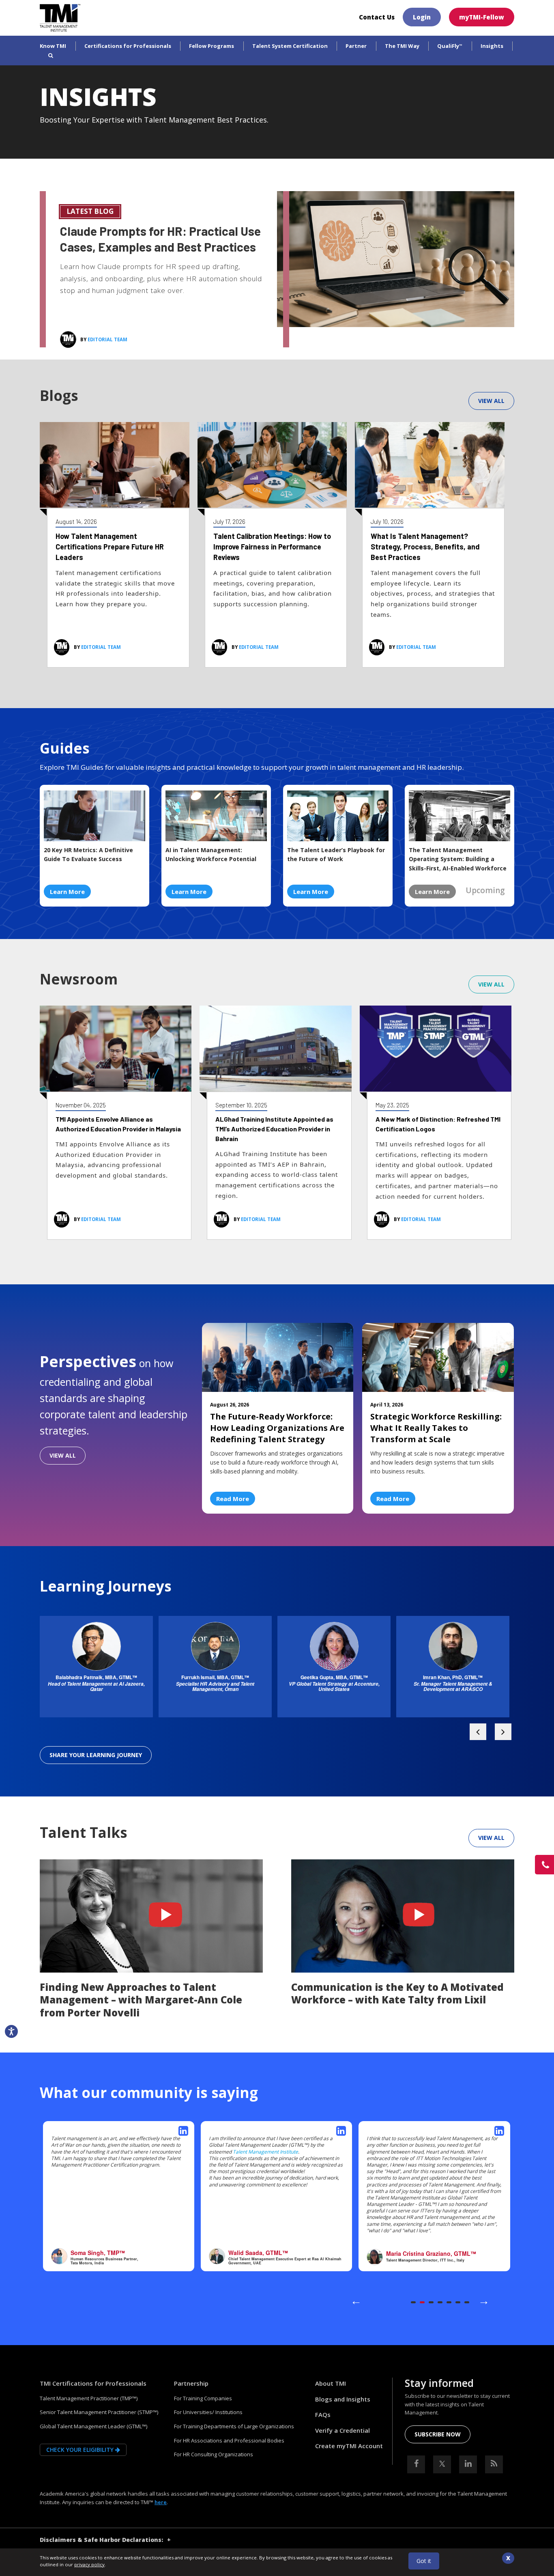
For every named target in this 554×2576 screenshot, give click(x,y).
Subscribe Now (438, 2434)
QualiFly (450, 46)
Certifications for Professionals (128, 46)
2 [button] (422, 2302)
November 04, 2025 (81, 1105)
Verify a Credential (342, 2430)
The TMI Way (402, 46)
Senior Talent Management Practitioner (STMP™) (99, 2412)
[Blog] (494, 2464)
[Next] (478, 1732)
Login (422, 17)
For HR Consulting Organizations (214, 2454)
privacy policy (89, 2564)
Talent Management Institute (265, 2152)
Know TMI (53, 46)
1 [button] (413, 2302)
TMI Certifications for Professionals (93, 2383)
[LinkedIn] (468, 2464)
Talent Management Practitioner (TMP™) (89, 2398)
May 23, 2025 (392, 1105)
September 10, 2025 (241, 1105)
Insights (492, 46)
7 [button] (467, 2302)
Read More (233, 1499)
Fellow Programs (212, 46)
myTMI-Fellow (482, 17)
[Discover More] (396, 258)
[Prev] (503, 1732)
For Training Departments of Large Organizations (234, 2426)
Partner (356, 46)
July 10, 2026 (387, 521)
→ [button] (484, 2300)
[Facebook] (416, 2464)
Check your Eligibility (81, 2450)
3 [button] (431, 2302)
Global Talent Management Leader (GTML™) (93, 2426)
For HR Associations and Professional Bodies (229, 2440)
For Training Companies (203, 2398)
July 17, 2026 (229, 521)
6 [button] (458, 2302)
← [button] (356, 2300)
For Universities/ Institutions (208, 2412)
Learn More (67, 892)
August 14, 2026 (76, 521)
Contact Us (377, 17)
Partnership (191, 2383)
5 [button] (449, 2302)
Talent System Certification (290, 46)
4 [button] (440, 2302)
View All (491, 401)
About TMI (331, 2383)
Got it (424, 2561)
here (161, 2502)
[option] (96, 1671)
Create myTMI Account (349, 2446)
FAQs (323, 2414)
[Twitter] (442, 2464)
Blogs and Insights (343, 2399)
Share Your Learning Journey (96, 1755)
